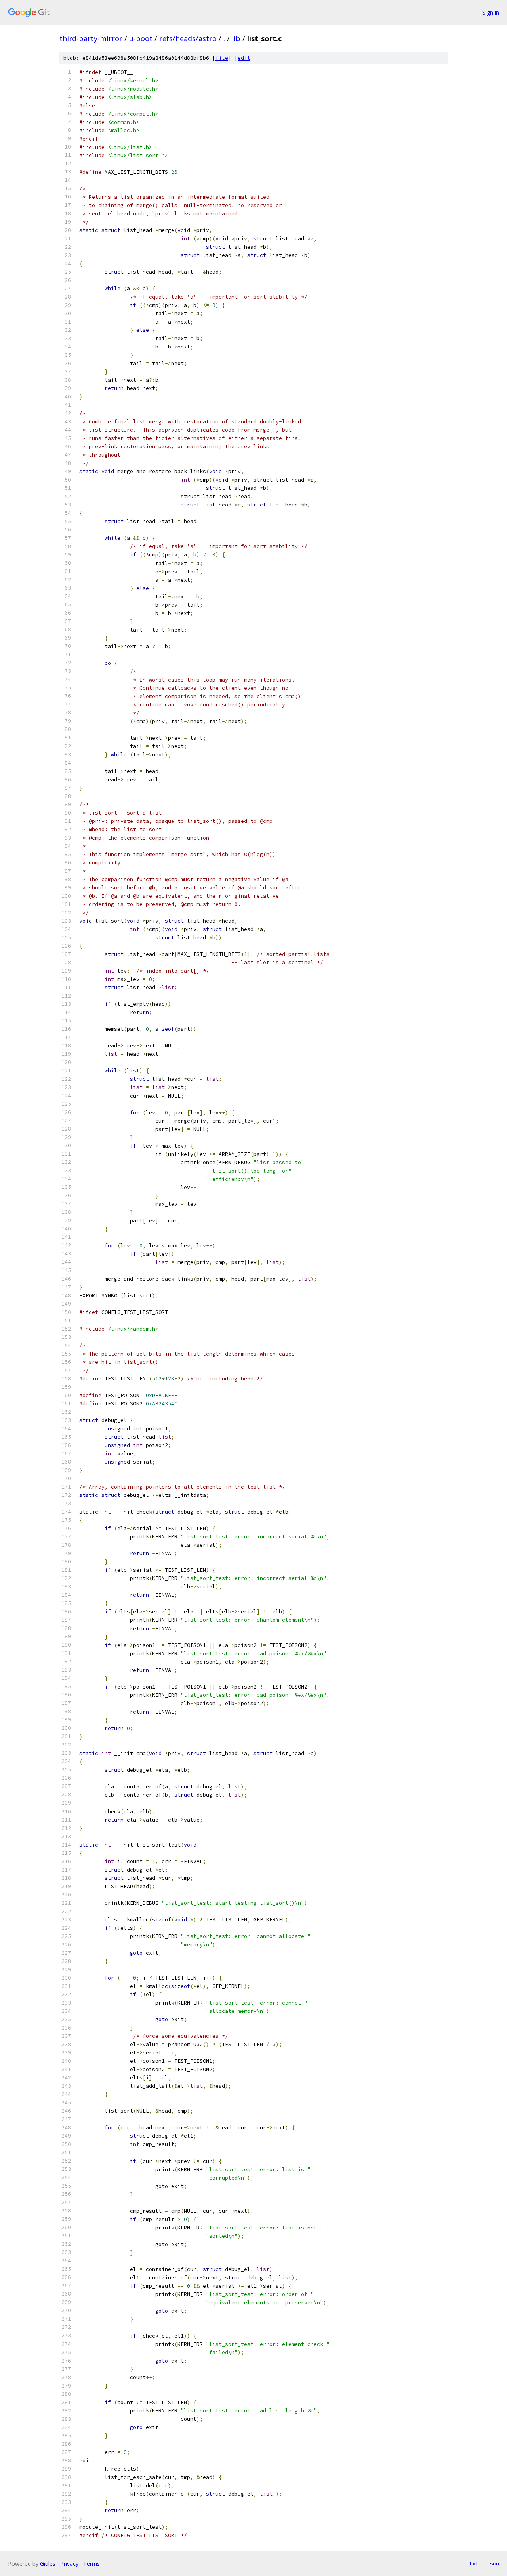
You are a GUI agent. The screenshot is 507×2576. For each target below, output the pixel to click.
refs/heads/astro (188, 38)
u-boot (141, 38)
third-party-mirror (91, 38)
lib (236, 38)
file (222, 58)
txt (474, 2563)
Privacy (69, 2564)
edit (244, 58)
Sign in (491, 12)
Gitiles (48, 2564)
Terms (91, 2564)
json (493, 2563)
